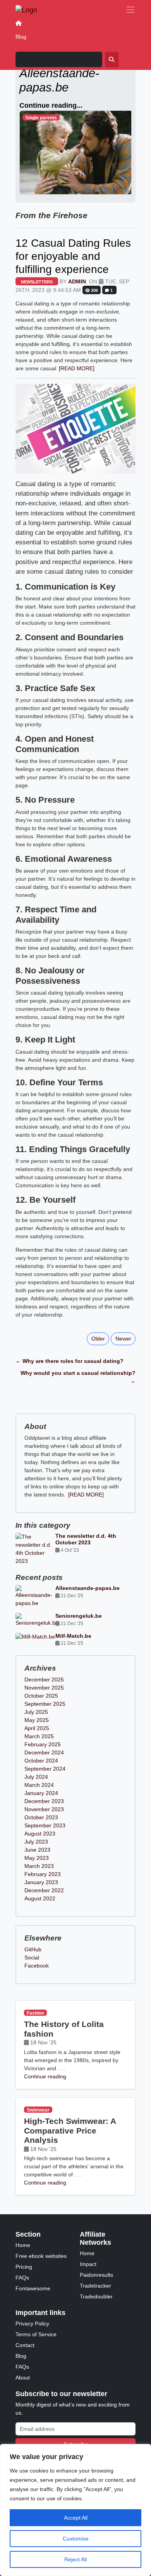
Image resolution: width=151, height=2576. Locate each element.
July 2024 (36, 1777)
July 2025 (36, 1712)
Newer (123, 1339)
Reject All (75, 2559)
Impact (88, 2264)
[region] (75, 2510)
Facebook (37, 1966)
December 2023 (44, 1801)
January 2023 (41, 1882)
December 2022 (44, 1890)
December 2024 (44, 1752)
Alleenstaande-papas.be (88, 1588)
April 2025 (37, 1728)
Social (32, 1957)
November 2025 (44, 1688)
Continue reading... (51, 105)
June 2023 (37, 1850)
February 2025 (43, 1744)
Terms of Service (36, 2334)
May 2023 (37, 1858)
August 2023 (40, 1834)
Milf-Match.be (73, 1636)
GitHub (33, 1949)
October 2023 (41, 1817)
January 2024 (41, 1793)
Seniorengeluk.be (79, 1616)
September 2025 (45, 1704)
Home (23, 2245)
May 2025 (37, 1720)
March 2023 (39, 1866)
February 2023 (43, 1874)
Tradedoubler (96, 2296)
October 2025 (41, 1696)
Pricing (24, 2267)
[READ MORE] (77, 368)
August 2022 (40, 1898)
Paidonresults (96, 2275)
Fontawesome (33, 2288)
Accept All (76, 2518)
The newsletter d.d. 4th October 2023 (86, 1539)
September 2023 (45, 1825)
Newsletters (37, 282)
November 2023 (44, 1809)
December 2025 (44, 1679)
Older (98, 1339)
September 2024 (45, 1769)
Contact (25, 2345)
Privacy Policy (32, 2323)
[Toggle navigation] (130, 10)
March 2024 (39, 1785)
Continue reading (45, 2076)
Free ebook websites (41, 2256)
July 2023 (36, 1842)
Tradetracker (95, 2286)
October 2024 (41, 1761)
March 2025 (39, 1736)
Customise (76, 2539)
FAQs (22, 2278)
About (23, 2378)
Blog (21, 37)
